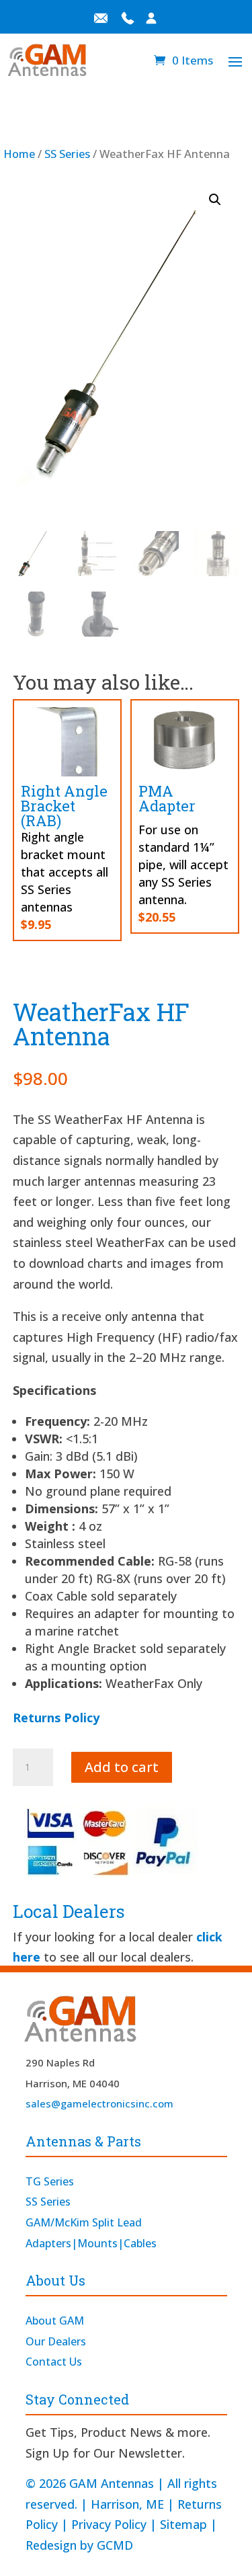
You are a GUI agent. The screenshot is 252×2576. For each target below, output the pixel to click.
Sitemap (183, 2524)
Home (19, 154)
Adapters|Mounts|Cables (91, 2243)
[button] (215, 200)
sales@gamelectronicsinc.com (99, 2103)
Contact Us (54, 2362)
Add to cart (122, 1767)
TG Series (50, 2181)
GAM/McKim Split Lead (84, 2222)
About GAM (55, 2321)
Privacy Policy (109, 2524)
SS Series (67, 154)
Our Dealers (56, 2341)
